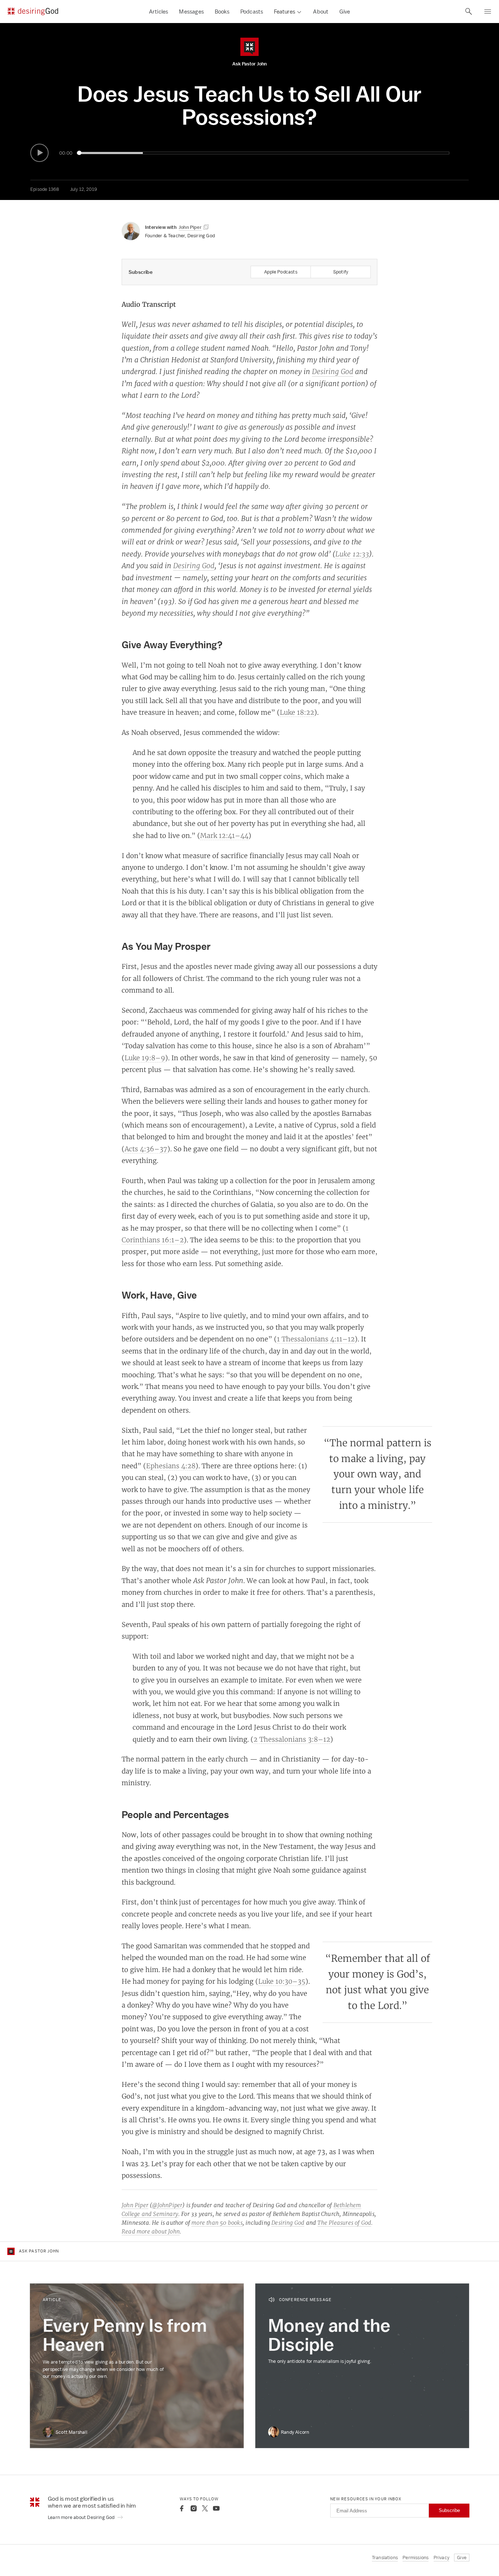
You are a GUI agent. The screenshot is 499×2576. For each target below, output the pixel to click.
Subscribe (449, 2510)
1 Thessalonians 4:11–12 (316, 1339)
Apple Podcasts (281, 272)
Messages (191, 12)
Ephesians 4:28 (171, 1466)
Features (285, 12)
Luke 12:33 (352, 554)
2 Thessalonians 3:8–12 (292, 1739)
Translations (385, 2558)
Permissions (416, 2558)
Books (222, 12)
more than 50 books (217, 2223)
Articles (159, 12)
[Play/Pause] (39, 153)
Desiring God (333, 371)
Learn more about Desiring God (82, 2517)
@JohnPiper (167, 2205)
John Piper (135, 2205)
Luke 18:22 (297, 712)
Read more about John (151, 2231)
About (321, 12)
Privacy (441, 2558)
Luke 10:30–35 (282, 1981)
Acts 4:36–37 (146, 1149)
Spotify (341, 272)
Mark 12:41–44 (224, 835)
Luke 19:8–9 (145, 1058)
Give (345, 12)
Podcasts (252, 12)
